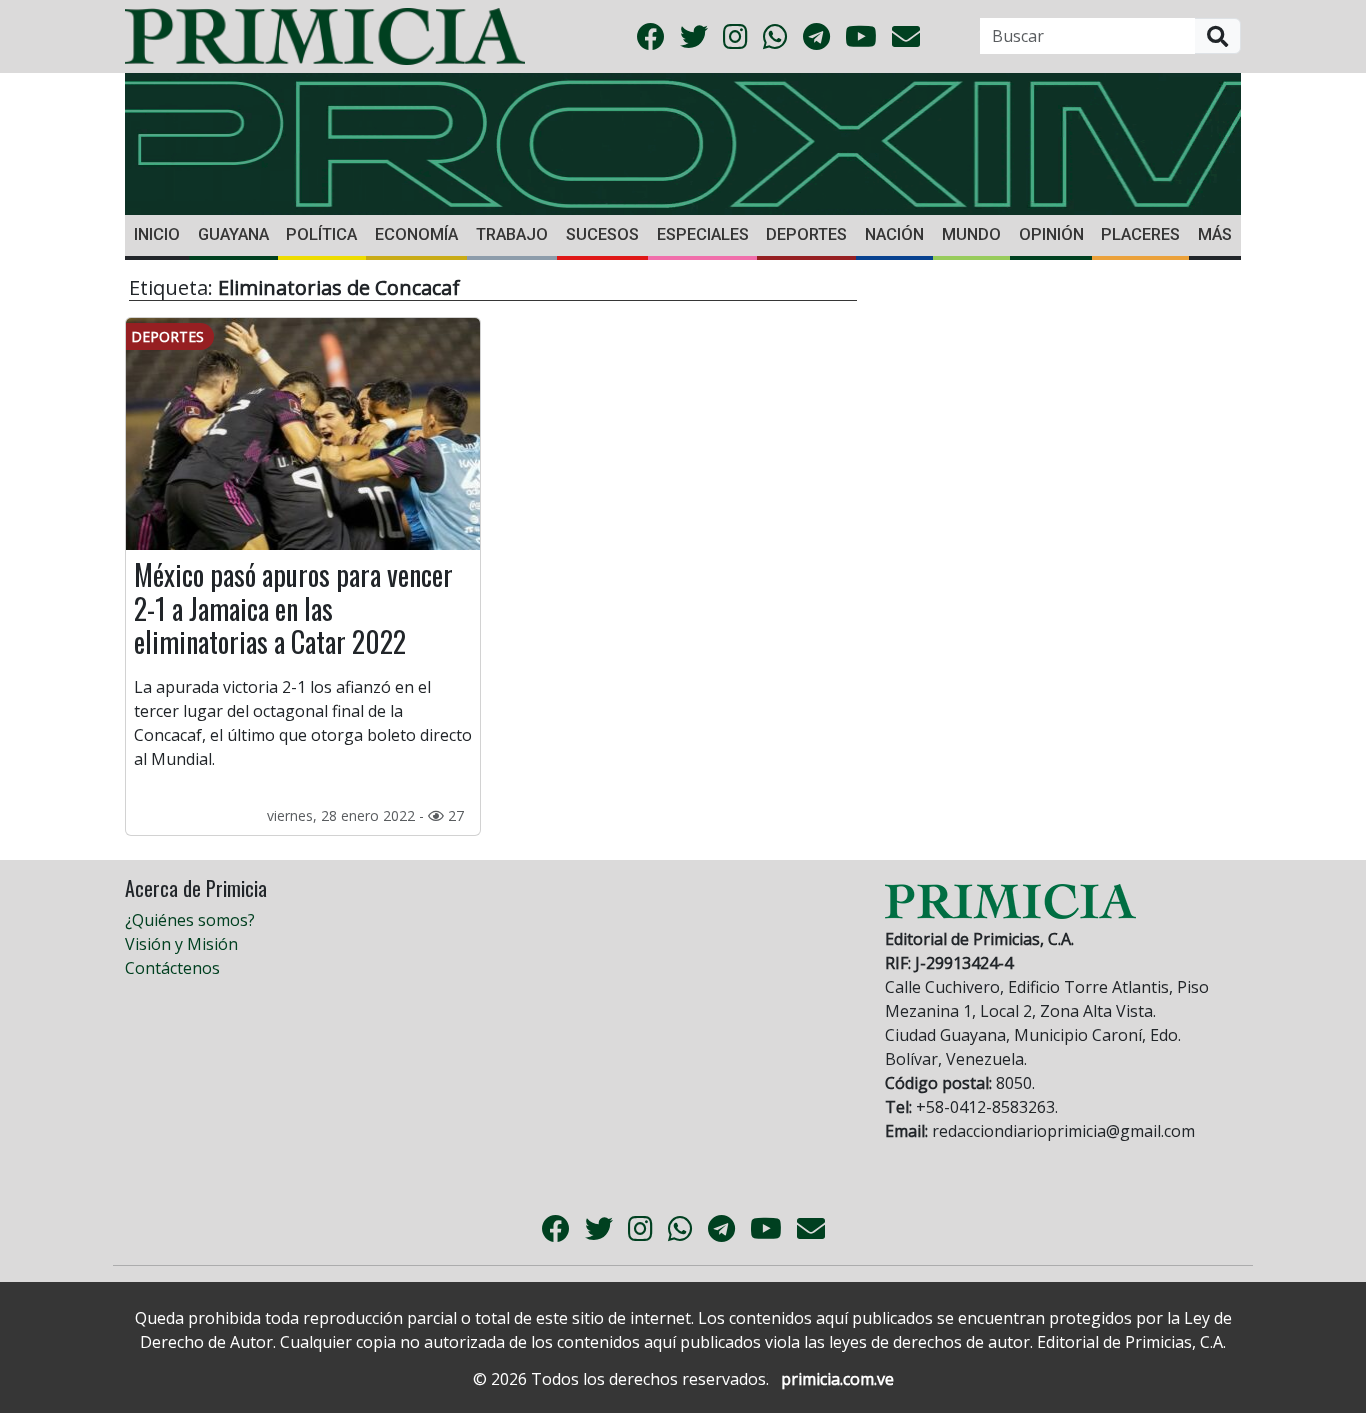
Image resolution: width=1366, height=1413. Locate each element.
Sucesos (602, 234)
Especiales (703, 234)
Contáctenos (172, 968)
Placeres (1140, 234)
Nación (894, 234)
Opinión (1051, 234)
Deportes (806, 234)
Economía (416, 234)
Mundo (971, 234)
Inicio (157, 234)
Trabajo (512, 234)
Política (321, 234)
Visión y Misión (181, 944)
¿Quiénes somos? (190, 920)
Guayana (233, 234)
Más (1215, 234)
